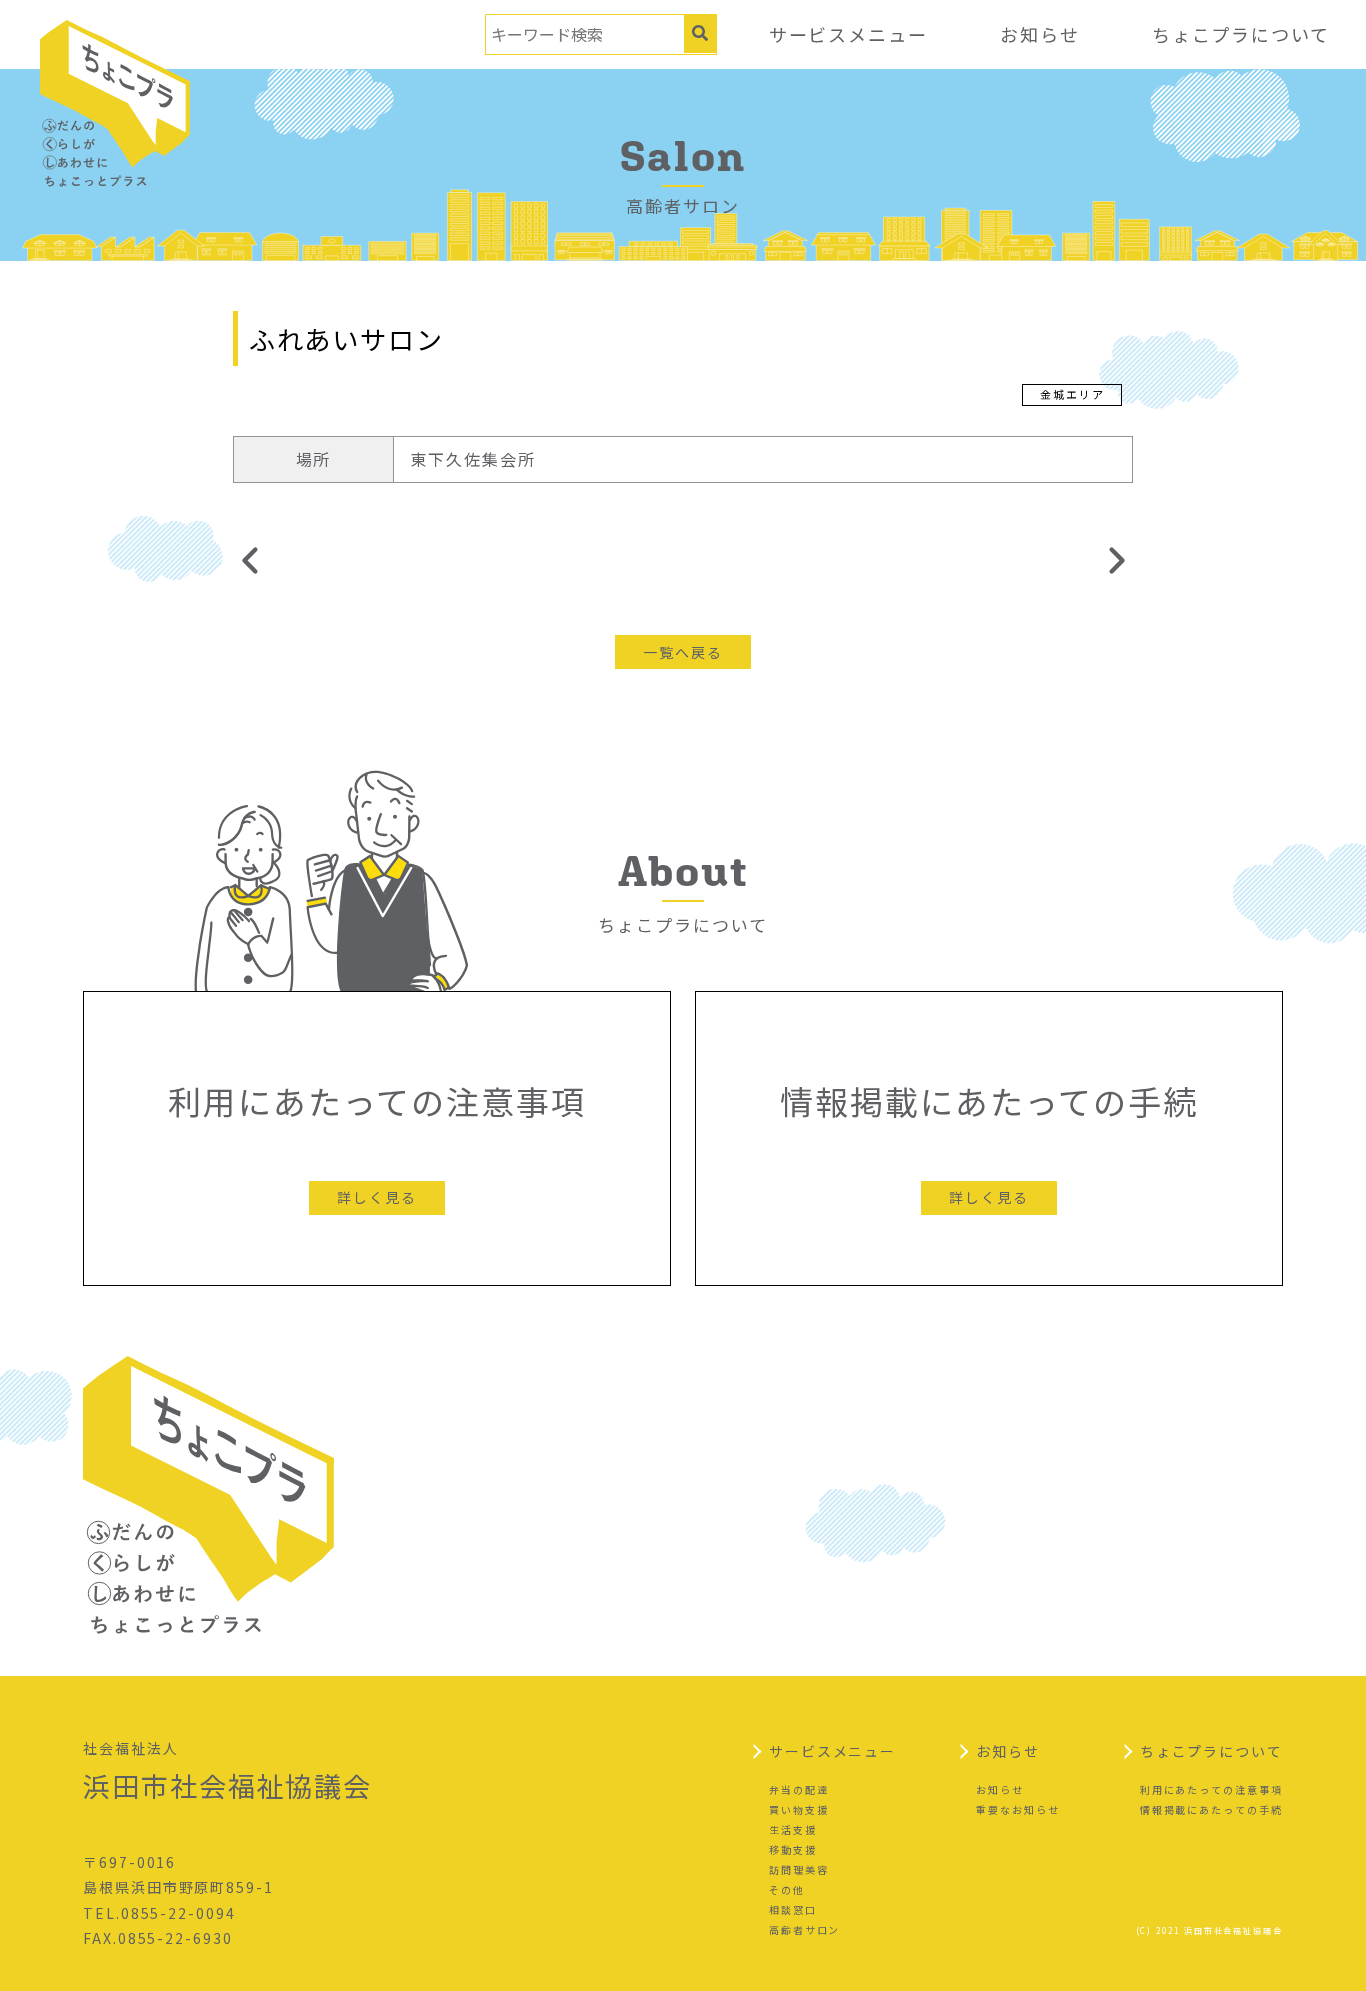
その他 (787, 1889)
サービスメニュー (848, 34)
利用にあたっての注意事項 (1211, 1789)
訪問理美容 (799, 1869)
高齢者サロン (805, 1929)
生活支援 (793, 1829)
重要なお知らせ (1017, 1809)
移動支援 (793, 1849)
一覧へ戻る (683, 652)
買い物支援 (799, 1809)
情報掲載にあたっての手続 (1211, 1809)
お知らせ (1040, 34)
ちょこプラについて (1241, 34)
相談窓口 (793, 1909)
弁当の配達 (799, 1789)
